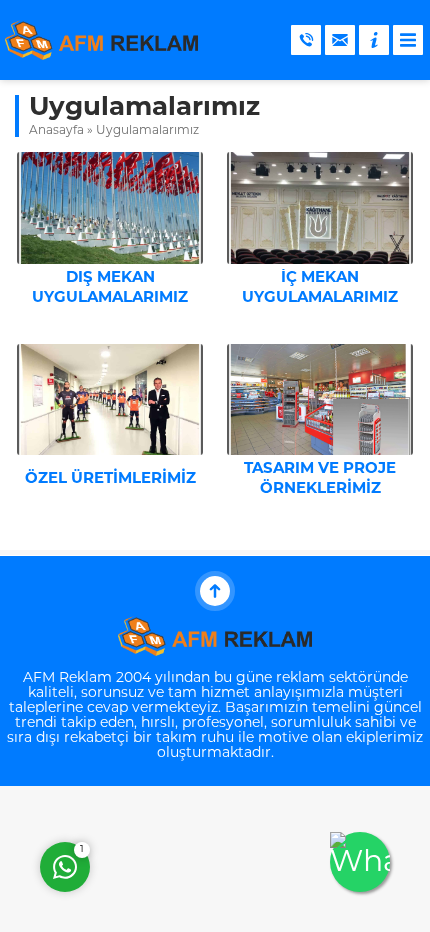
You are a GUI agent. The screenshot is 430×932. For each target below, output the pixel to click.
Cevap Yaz (190, 786)
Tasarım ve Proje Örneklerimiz (320, 479)
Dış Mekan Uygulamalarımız (110, 288)
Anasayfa (56, 131)
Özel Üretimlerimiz (110, 479)
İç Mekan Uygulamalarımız (320, 288)
